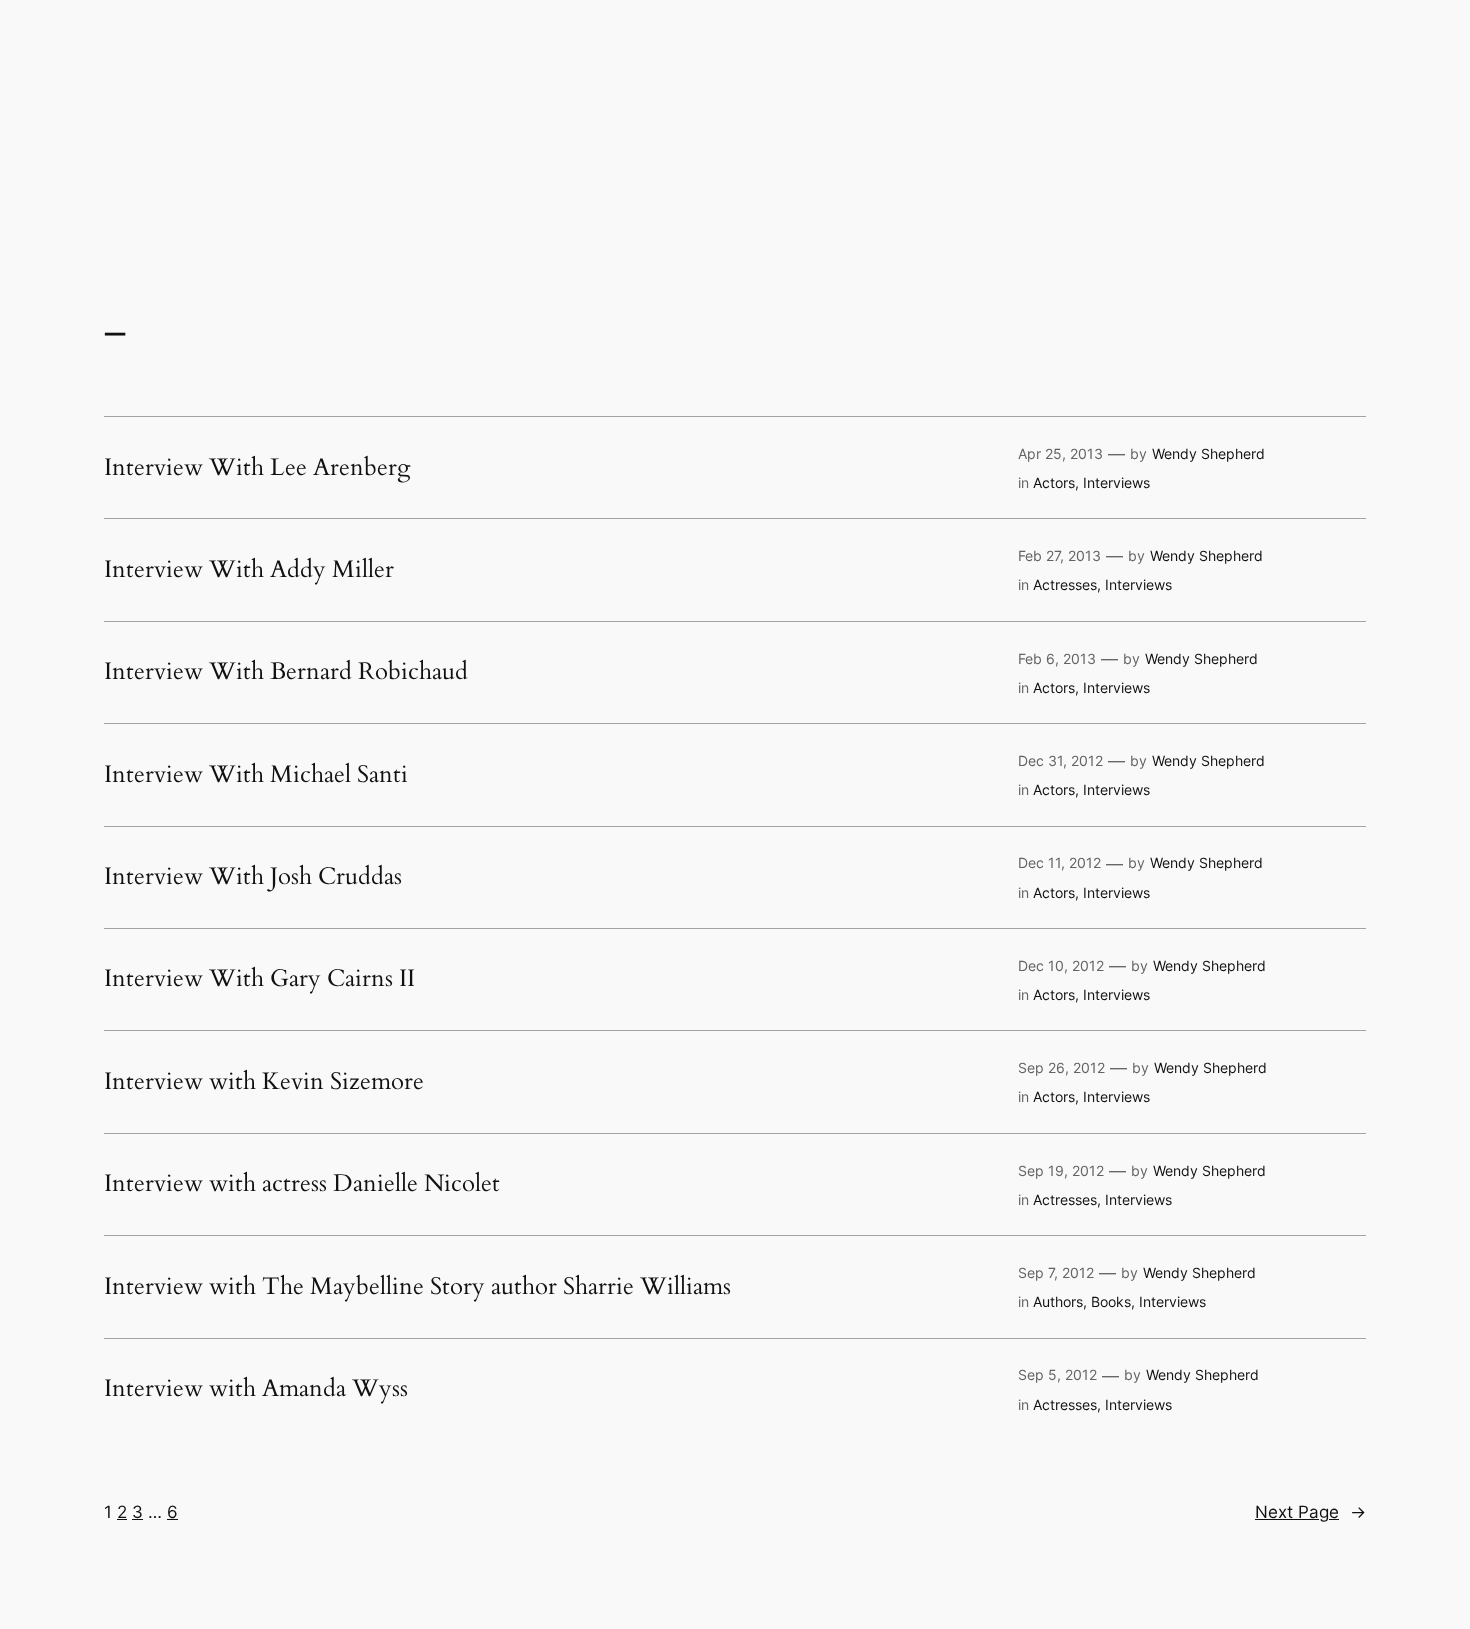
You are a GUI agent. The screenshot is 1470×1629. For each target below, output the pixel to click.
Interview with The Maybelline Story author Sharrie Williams (417, 1287)
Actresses (1065, 584)
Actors (1054, 482)
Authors (1058, 1301)
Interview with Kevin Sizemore (264, 1082)
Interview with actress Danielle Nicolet (302, 1184)
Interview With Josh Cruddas (253, 877)
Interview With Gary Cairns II (259, 979)
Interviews (1116, 482)
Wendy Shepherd (1208, 453)
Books (1111, 1301)
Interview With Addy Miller (249, 570)
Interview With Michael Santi (256, 775)
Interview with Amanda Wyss (256, 1389)
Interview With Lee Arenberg (257, 468)
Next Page (1310, 1512)
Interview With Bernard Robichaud (286, 672)
